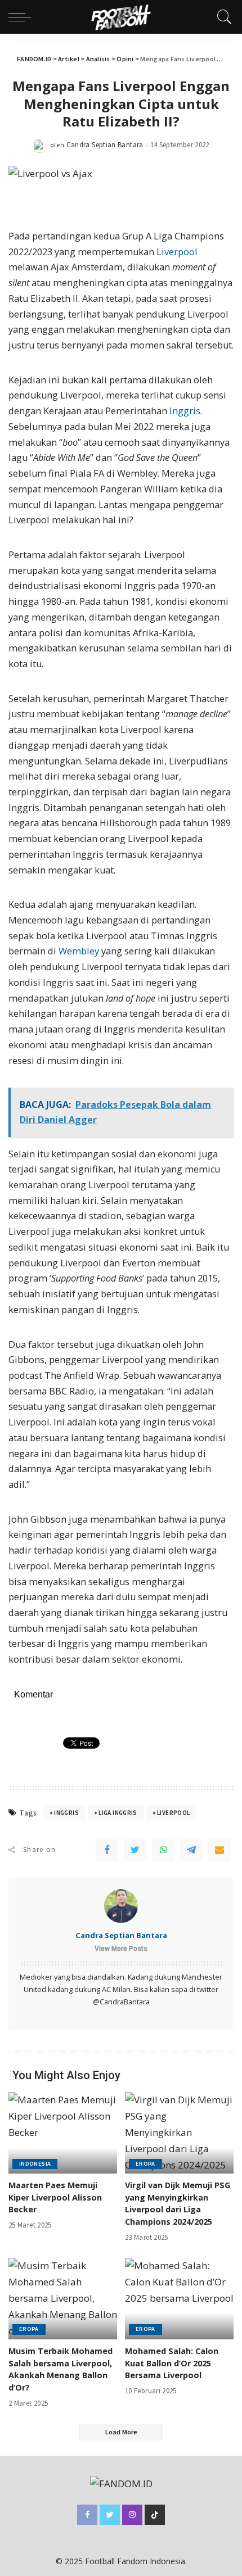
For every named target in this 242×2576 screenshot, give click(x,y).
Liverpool (177, 252)
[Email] (219, 1850)
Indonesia (35, 2164)
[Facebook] (107, 1850)
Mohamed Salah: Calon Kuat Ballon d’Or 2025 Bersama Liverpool (172, 2363)
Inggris (185, 411)
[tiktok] (155, 2515)
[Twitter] (135, 1850)
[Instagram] (132, 2515)
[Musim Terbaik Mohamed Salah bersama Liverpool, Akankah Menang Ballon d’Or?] (63, 2299)
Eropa (145, 2164)
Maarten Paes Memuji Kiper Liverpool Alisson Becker (55, 2197)
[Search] (222, 17)
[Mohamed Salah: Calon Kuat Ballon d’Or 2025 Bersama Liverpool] (179, 2299)
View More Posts (121, 1949)
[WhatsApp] (163, 1850)
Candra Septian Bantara (105, 145)
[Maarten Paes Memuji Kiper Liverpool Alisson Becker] (63, 2133)
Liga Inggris (118, 1813)
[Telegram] (191, 1850)
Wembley (79, 951)
